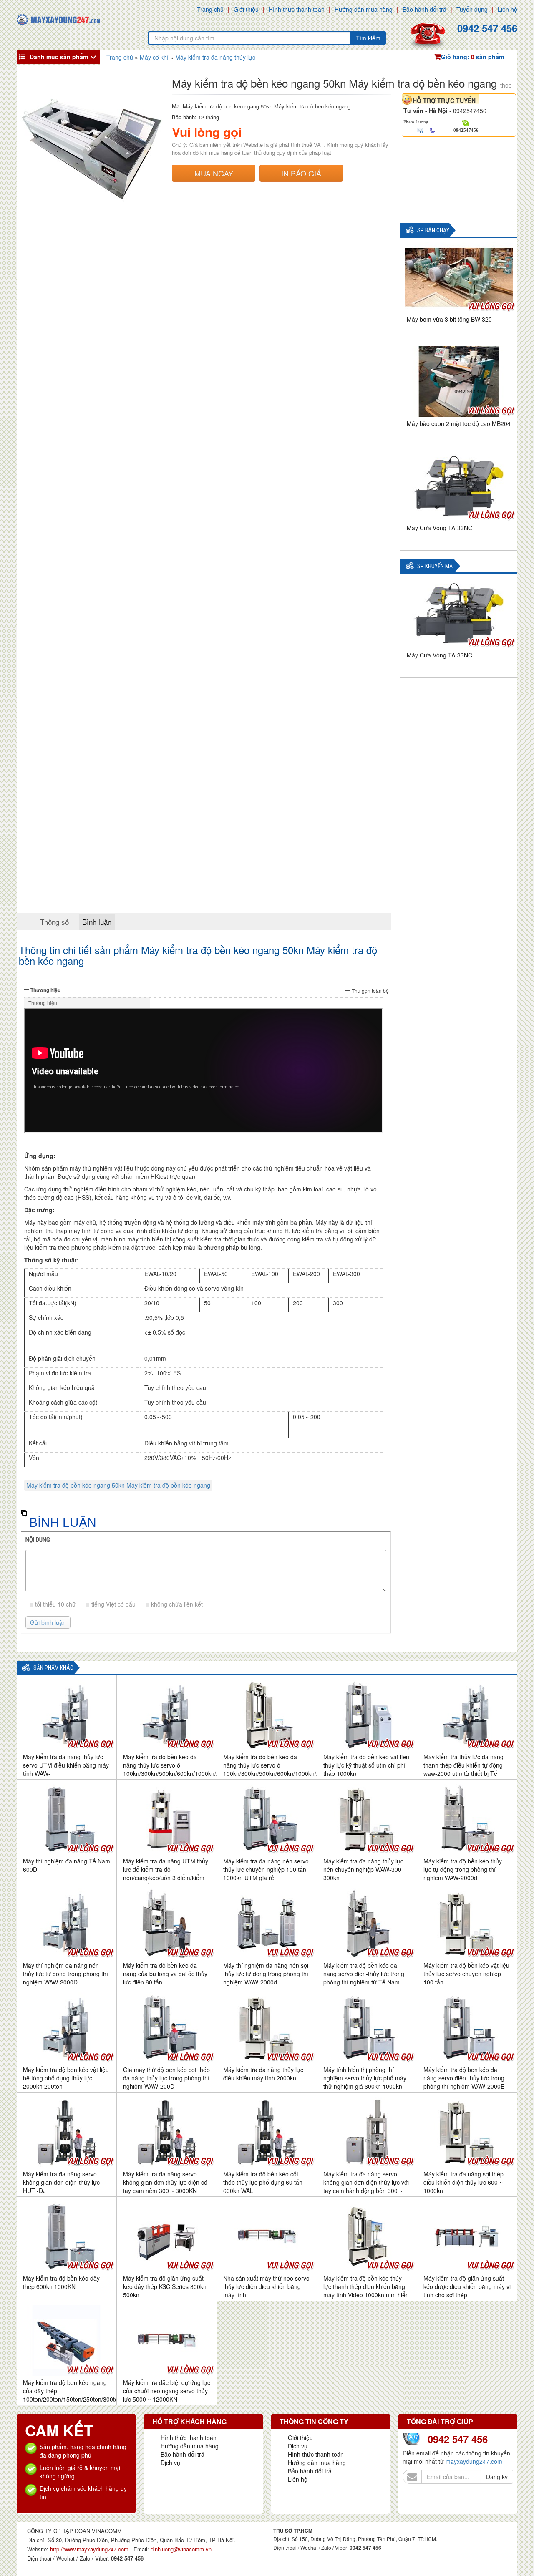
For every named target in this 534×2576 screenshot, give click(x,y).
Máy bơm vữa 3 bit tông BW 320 (449, 319)
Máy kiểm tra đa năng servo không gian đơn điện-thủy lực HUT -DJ (61, 2182)
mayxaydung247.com (474, 2461)
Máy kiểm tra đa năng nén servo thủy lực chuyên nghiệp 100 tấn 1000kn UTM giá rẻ (266, 1869)
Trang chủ (210, 9)
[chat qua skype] (466, 122)
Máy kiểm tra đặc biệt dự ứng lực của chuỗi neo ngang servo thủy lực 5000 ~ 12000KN (167, 2391)
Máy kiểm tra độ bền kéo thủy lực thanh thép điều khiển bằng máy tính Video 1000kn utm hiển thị (366, 2291)
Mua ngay (214, 173)
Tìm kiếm (368, 38)
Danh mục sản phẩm (59, 57)
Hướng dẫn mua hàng (364, 9)
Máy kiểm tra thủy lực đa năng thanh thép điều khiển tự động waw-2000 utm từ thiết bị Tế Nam (463, 1769)
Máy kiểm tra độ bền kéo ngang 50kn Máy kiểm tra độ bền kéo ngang (118, 1485)
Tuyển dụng (472, 9)
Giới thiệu (246, 9)
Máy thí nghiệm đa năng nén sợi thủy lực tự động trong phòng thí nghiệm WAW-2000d (266, 1974)
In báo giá (301, 173)
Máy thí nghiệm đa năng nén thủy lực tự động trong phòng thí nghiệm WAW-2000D (65, 1974)
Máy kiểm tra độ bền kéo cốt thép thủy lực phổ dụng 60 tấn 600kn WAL (263, 2182)
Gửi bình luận (48, 1622)
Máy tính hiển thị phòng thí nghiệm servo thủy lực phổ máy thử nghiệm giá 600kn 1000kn (365, 2078)
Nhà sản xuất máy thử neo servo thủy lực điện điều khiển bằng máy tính (266, 2286)
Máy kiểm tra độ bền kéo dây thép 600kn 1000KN (61, 2282)
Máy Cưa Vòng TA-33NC (440, 528)
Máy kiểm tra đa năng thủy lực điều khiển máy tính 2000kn (263, 2074)
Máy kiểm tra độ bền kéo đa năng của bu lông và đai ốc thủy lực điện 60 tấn (165, 1974)
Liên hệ (508, 9)
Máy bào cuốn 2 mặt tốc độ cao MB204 (459, 423)
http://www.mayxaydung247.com (90, 2549)
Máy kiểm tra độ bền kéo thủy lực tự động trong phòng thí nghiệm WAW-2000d (463, 1869)
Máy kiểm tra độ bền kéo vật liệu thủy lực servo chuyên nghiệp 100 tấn (466, 1974)
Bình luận (97, 922)
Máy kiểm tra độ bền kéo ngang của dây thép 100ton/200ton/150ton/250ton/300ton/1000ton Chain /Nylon (84, 2395)
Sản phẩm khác (53, 1668)
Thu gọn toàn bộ (370, 991)
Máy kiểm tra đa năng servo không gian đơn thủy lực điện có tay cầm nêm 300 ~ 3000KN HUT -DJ (165, 2186)
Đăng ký (497, 2477)
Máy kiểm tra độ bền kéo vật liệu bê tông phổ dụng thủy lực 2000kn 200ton (66, 2078)
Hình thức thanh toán (297, 9)
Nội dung (38, 1540)
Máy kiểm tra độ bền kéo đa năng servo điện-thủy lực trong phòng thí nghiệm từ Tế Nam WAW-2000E (364, 1978)
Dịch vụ (170, 2463)
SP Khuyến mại (436, 566)
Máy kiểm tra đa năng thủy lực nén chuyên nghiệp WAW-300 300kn (363, 1869)
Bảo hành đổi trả (424, 9)
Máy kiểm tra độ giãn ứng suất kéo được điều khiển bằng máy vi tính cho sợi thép (467, 2286)
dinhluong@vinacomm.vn (181, 2549)
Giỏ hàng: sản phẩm (472, 57)
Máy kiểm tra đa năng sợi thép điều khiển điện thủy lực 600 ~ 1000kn (463, 2182)
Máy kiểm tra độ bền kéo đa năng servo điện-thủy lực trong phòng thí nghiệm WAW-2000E (464, 2078)
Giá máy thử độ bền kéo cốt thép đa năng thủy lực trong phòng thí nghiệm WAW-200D (166, 2078)
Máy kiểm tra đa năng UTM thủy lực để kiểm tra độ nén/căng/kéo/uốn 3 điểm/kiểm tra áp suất (166, 1873)
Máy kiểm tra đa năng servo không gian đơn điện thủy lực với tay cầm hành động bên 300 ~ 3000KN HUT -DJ (366, 2186)
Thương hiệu (45, 990)
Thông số (54, 922)
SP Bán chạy (433, 230)
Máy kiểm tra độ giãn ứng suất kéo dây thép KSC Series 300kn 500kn (165, 2286)
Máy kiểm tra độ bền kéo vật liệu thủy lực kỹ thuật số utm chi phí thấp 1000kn (366, 1765)
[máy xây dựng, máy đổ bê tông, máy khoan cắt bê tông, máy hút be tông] (58, 19)
